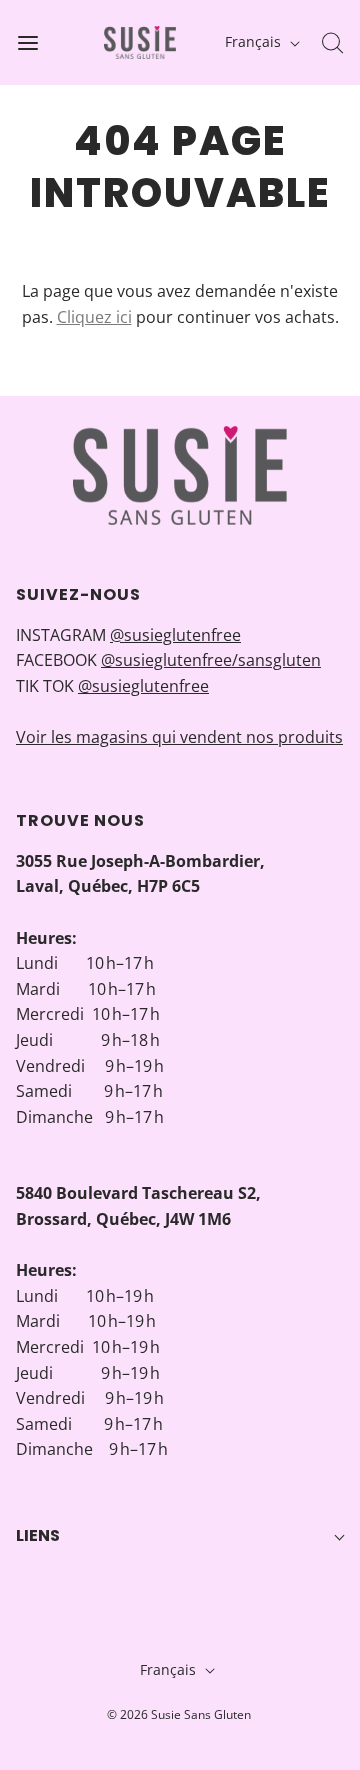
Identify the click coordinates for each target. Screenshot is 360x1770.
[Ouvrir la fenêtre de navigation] (27, 42)
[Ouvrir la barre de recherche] (332, 42)
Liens (38, 1535)
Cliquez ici (94, 317)
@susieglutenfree (175, 635)
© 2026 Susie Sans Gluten (179, 1714)
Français (255, 41)
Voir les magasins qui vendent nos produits (179, 737)
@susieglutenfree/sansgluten (211, 660)
